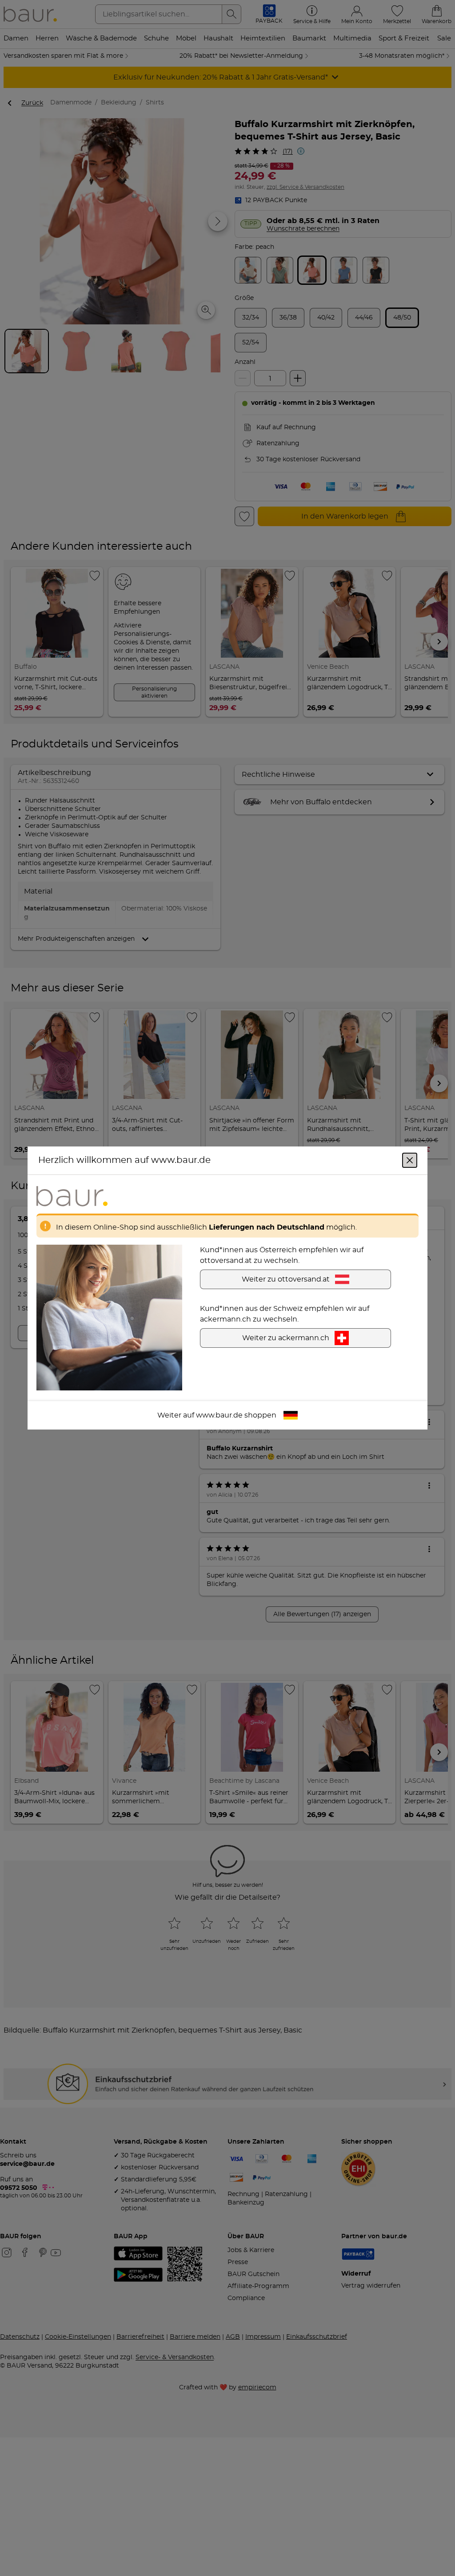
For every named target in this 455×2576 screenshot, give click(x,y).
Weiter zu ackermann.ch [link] (286, 1338)
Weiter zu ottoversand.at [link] (286, 1279)
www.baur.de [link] (219, 1415)
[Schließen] (410, 1160)
